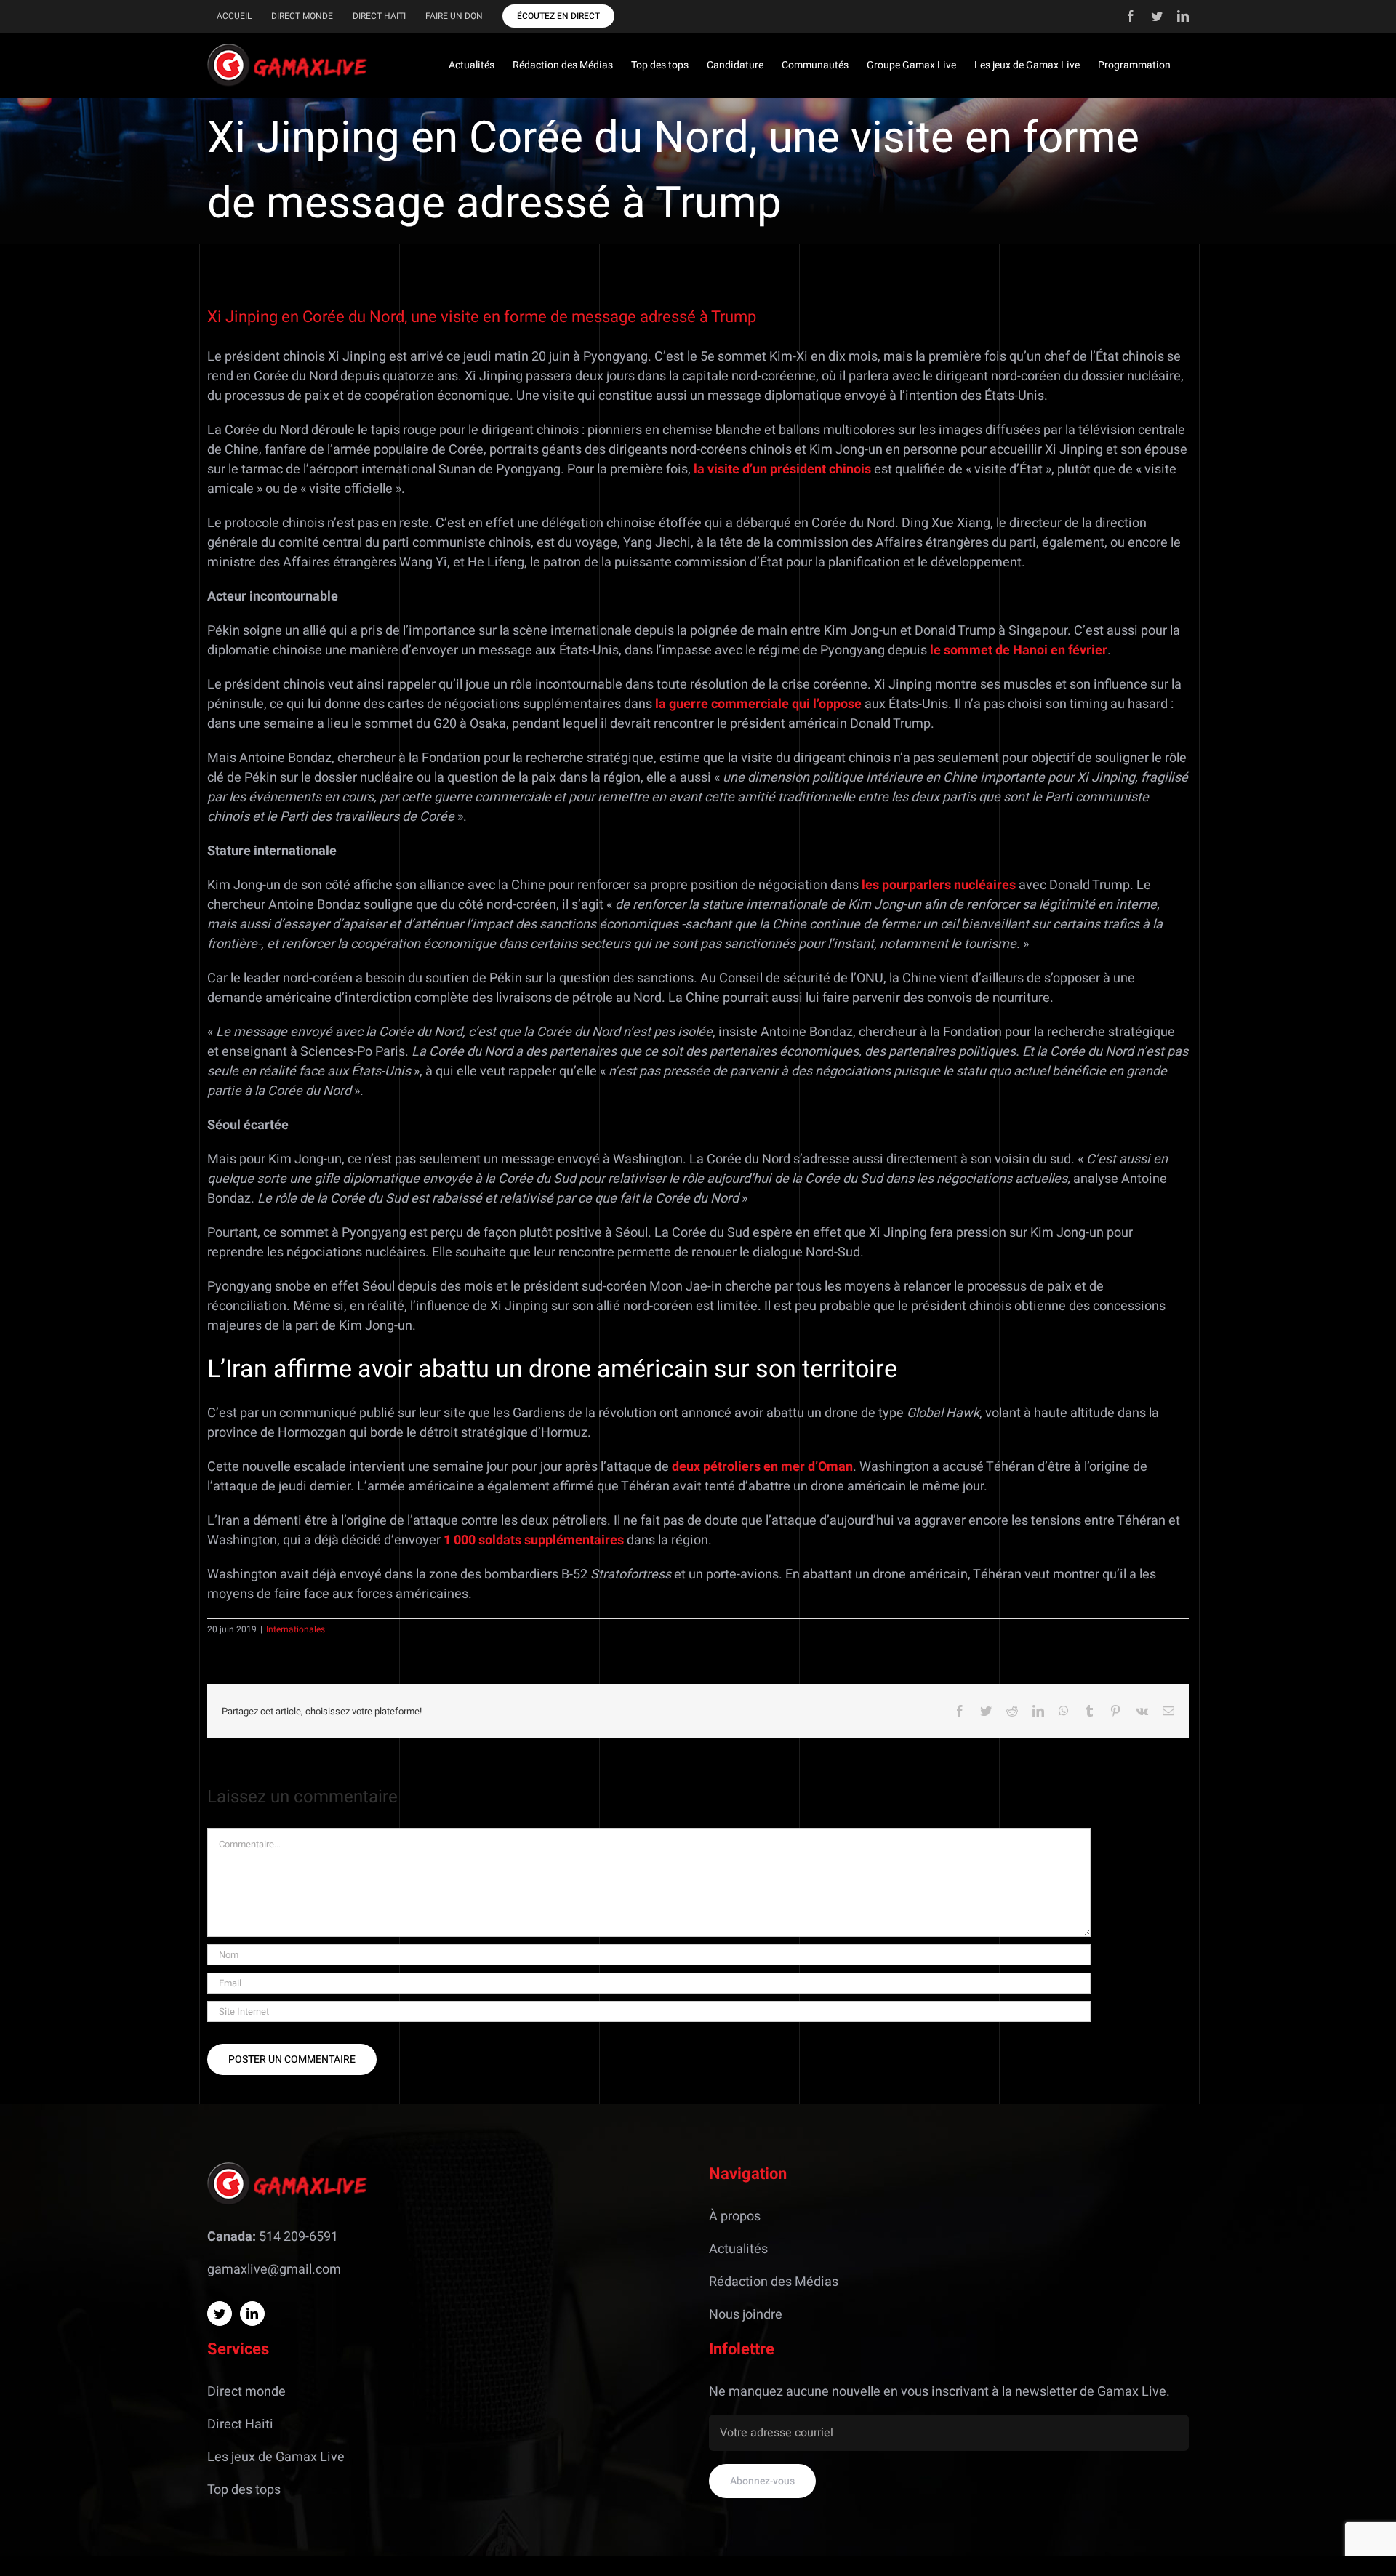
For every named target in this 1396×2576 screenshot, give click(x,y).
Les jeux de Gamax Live (276, 2457)
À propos (735, 2216)
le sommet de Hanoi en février (1017, 650)
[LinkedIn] (252, 2314)
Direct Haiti (240, 2424)
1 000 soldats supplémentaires (532, 1540)
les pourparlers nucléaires (937, 885)
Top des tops (244, 2490)
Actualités (738, 2249)
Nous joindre (746, 2315)
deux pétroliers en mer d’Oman (762, 1467)
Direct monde (246, 2392)
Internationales (296, 1629)
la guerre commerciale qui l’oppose (758, 704)
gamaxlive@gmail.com (274, 2270)
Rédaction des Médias (774, 2282)
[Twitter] (220, 2314)
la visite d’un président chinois (782, 469)
